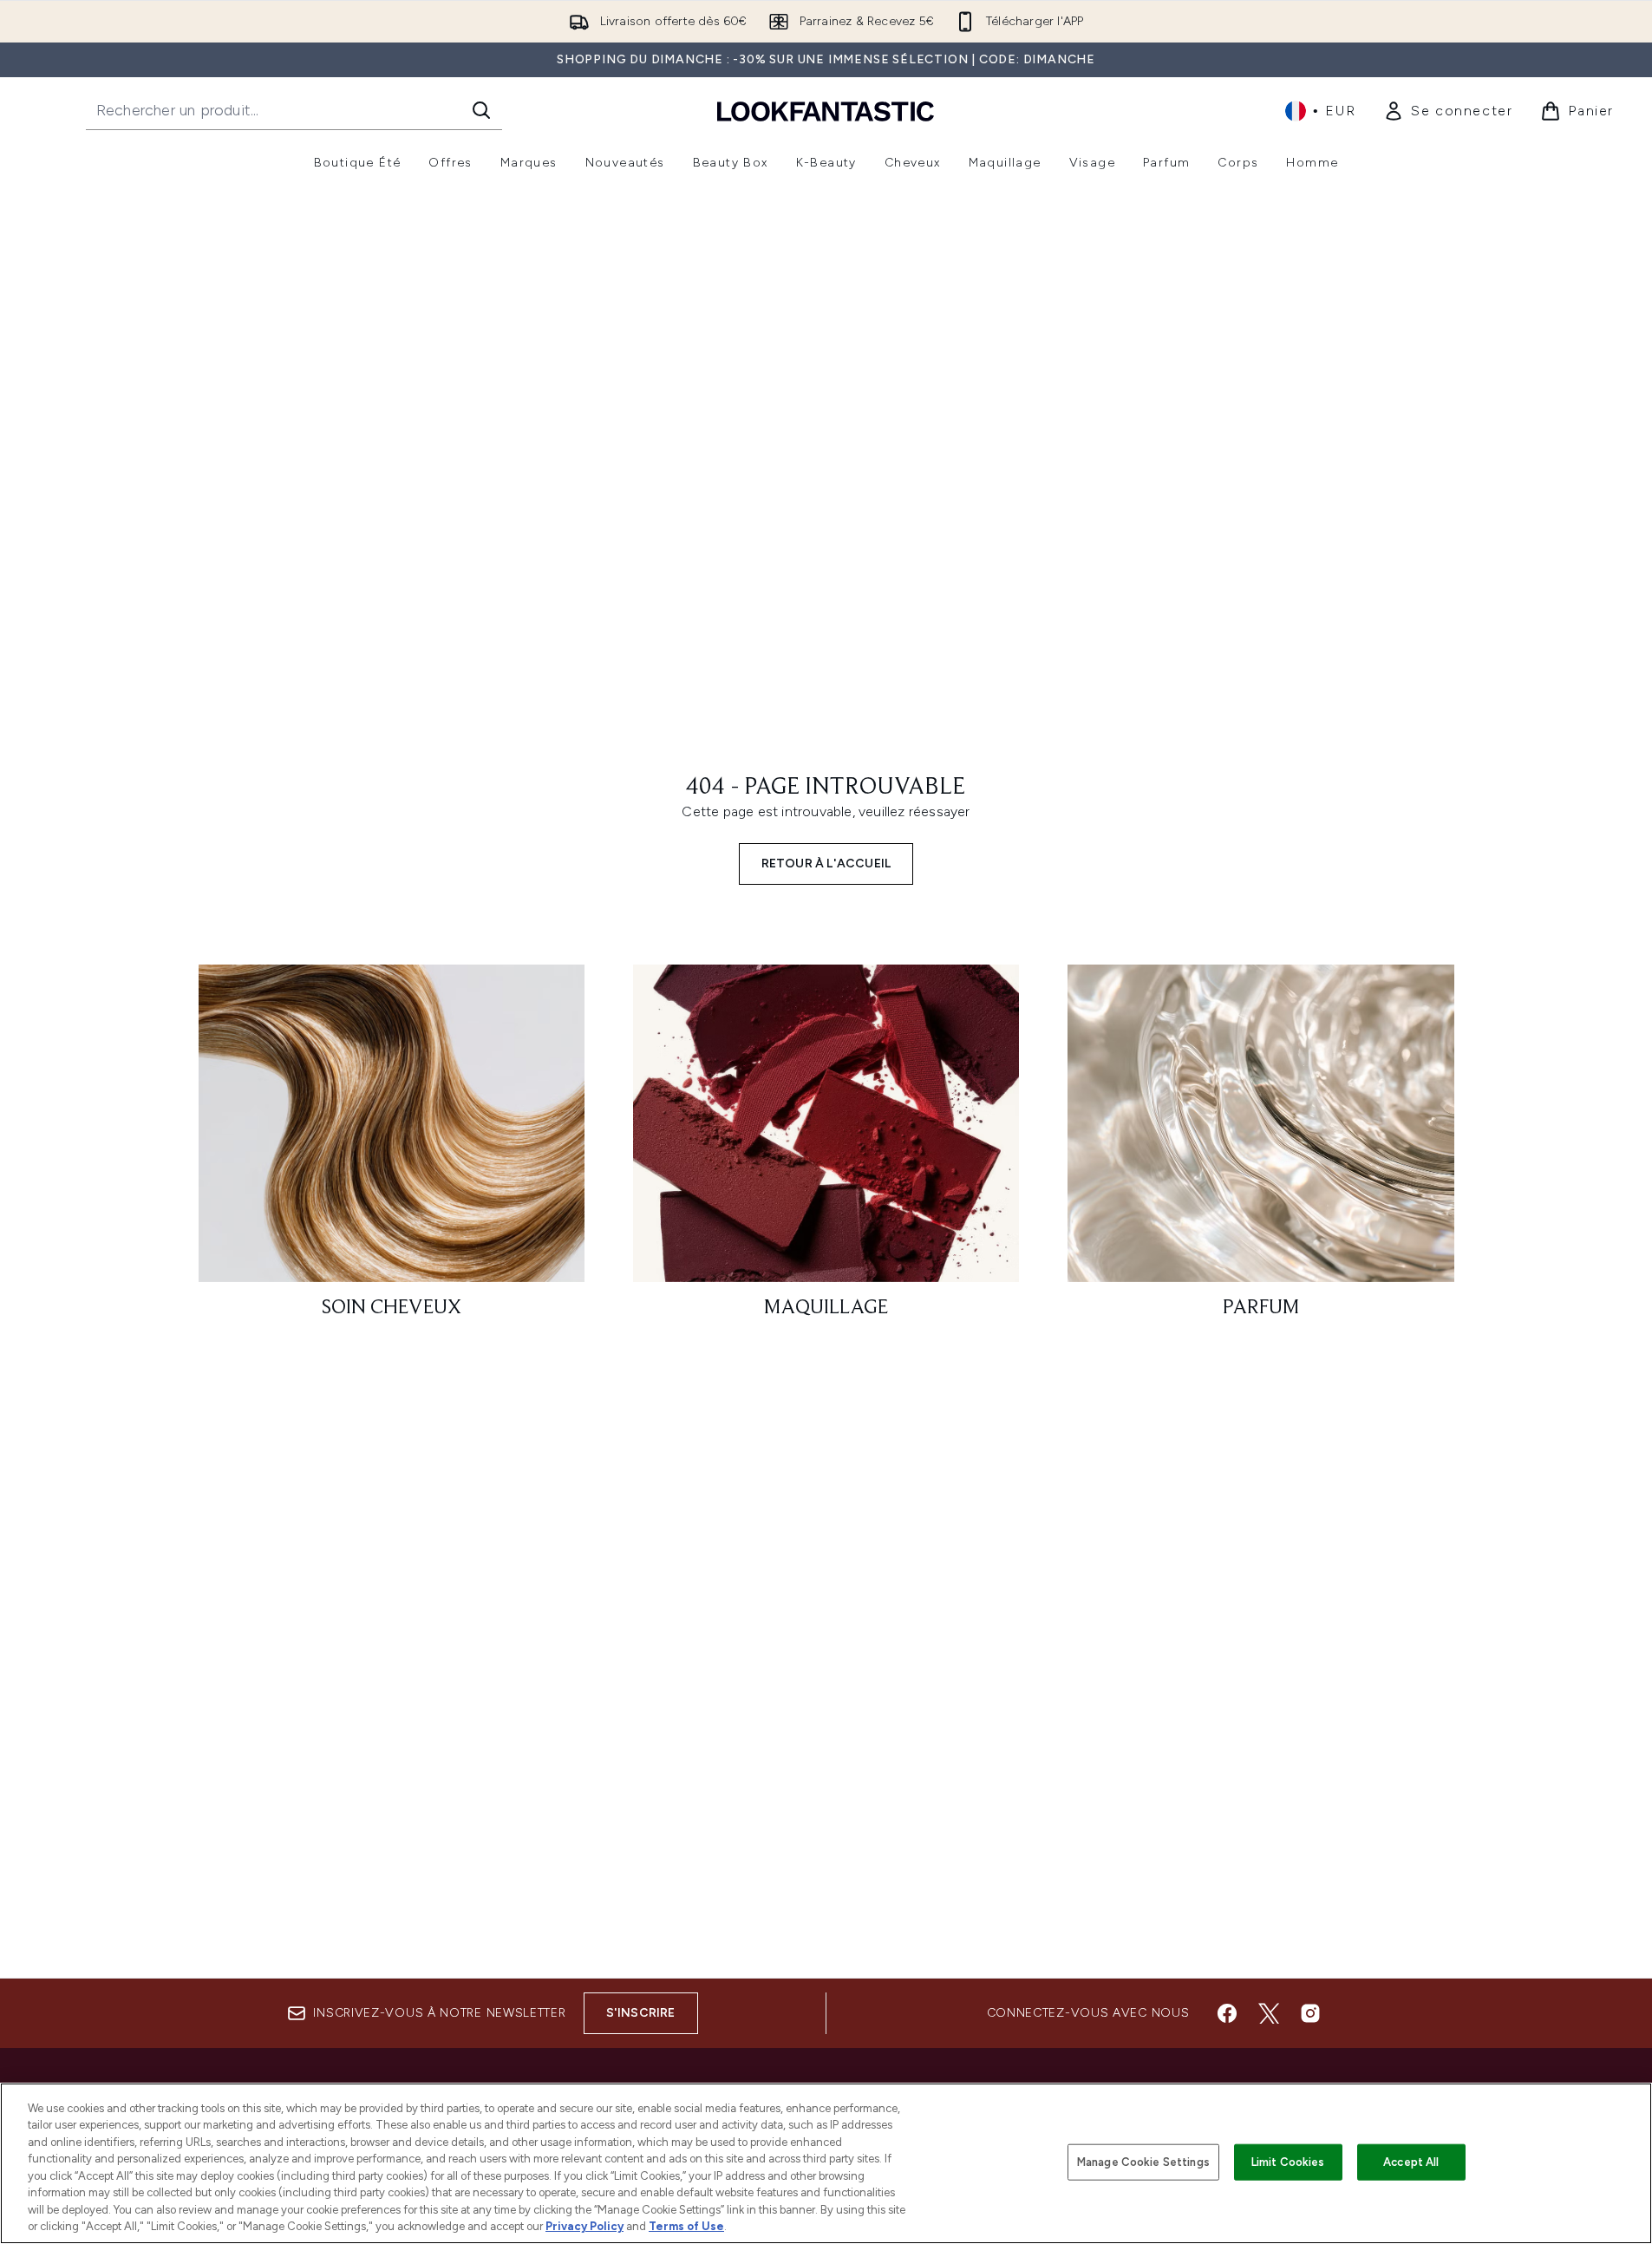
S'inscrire (641, 2013)
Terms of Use (686, 2226)
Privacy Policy (584, 2226)
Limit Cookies (1288, 2162)
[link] (1448, 111)
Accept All (1411, 2162)
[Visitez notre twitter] (1269, 2013)
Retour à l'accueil (826, 864)
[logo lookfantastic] (826, 111)
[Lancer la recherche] (481, 110)
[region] (826, 2163)
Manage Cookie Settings (1143, 2162)
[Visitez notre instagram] (1310, 2013)
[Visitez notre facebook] (1227, 2013)
